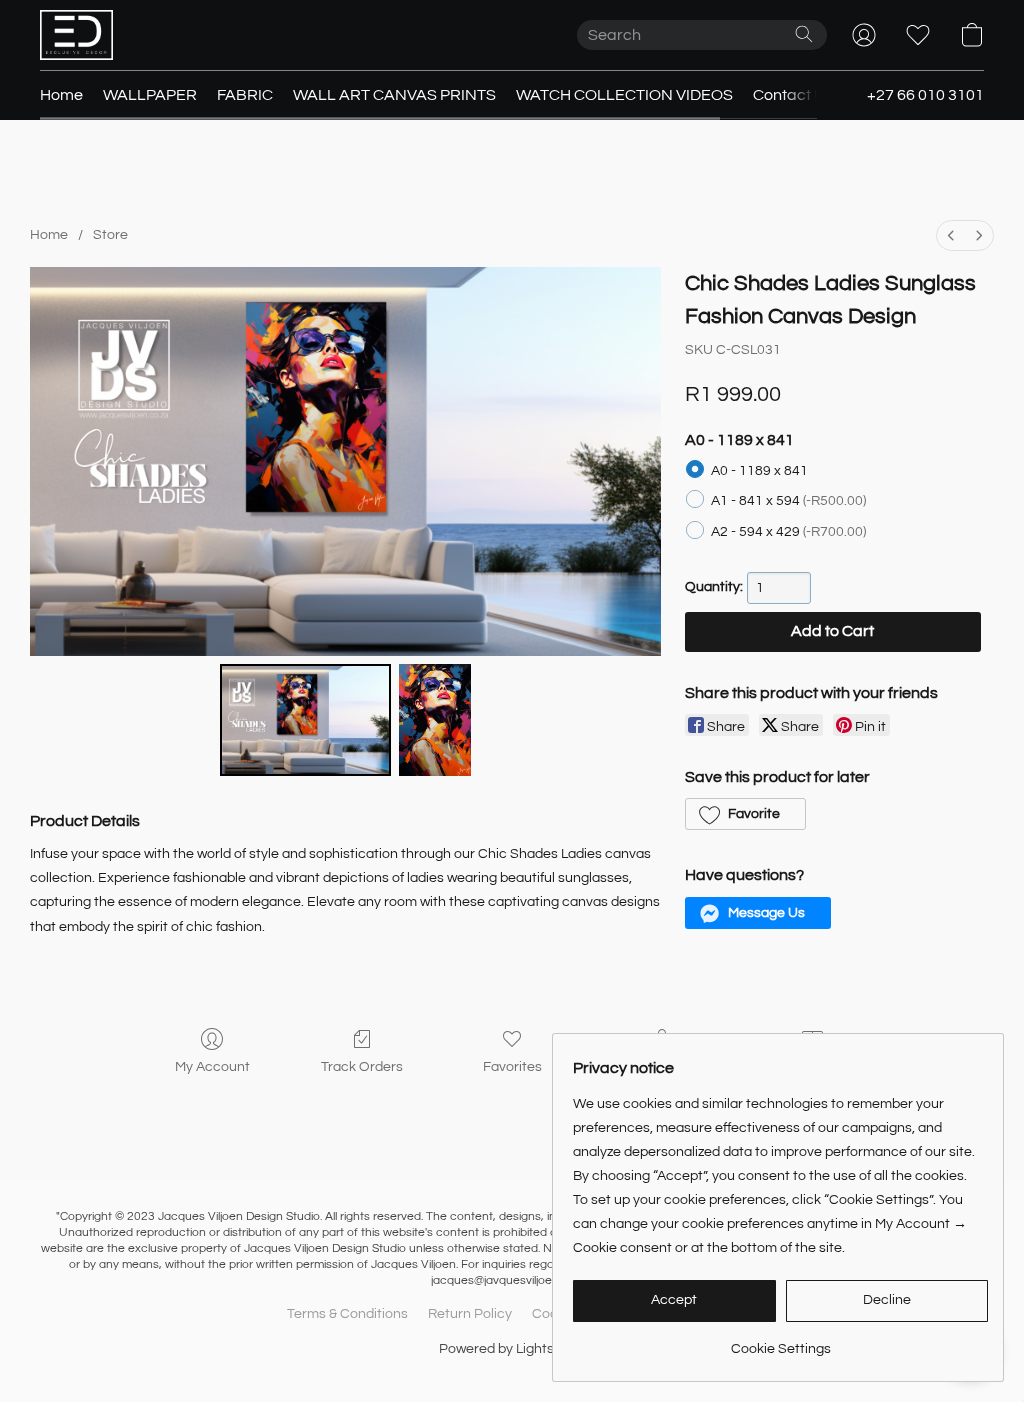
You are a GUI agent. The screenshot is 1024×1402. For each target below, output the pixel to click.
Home (61, 95)
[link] (780, 1341)
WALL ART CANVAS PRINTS (394, 95)
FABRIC (245, 95)
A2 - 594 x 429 (788, 532)
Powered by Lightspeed (512, 1349)
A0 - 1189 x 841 (759, 471)
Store (110, 235)
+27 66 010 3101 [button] (925, 95)
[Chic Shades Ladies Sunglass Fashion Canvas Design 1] (435, 720)
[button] (76, 35)
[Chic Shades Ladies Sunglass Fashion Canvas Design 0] (306, 720)
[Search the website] (804, 34)
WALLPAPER (150, 95)
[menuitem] (951, 235)
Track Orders (362, 1067)
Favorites (512, 1067)
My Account (212, 1067)
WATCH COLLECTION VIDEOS (624, 95)
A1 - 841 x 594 (788, 501)
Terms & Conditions (347, 1314)
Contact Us (793, 95)
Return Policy (470, 1314)
